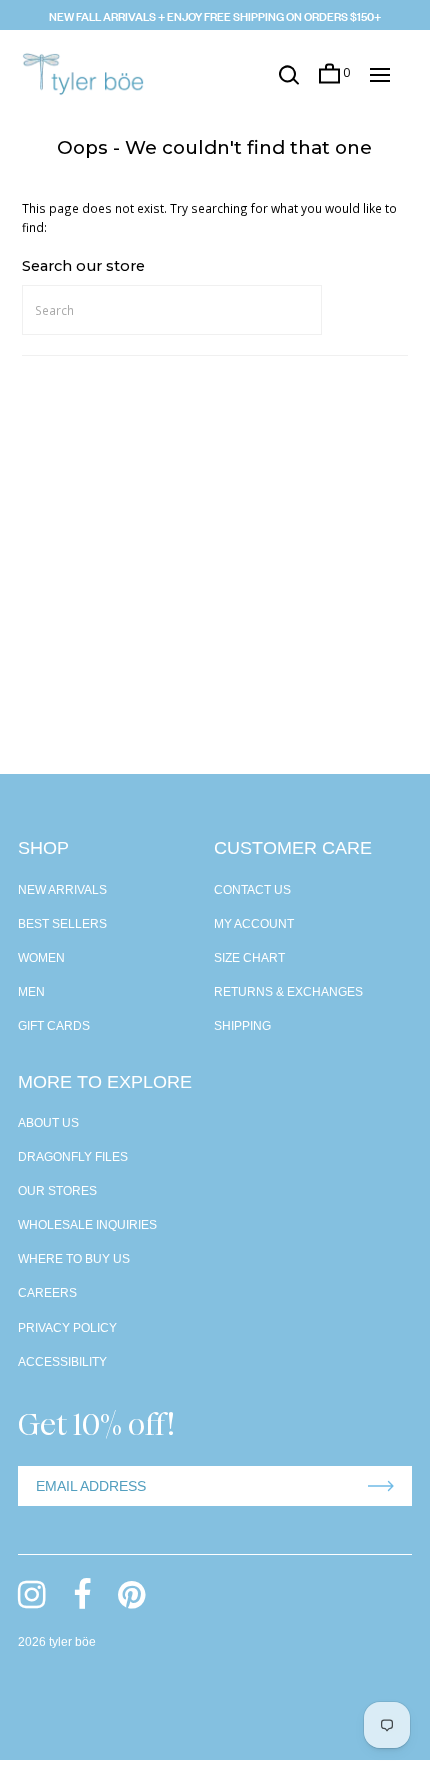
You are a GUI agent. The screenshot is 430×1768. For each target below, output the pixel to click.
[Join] (381, 1486)
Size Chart (249, 958)
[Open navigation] (380, 75)
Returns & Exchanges (288, 992)
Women (41, 958)
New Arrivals (62, 890)
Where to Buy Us (74, 1259)
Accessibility (62, 1362)
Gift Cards (54, 1026)
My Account (254, 924)
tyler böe (72, 1642)
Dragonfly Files (73, 1157)
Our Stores (57, 1191)
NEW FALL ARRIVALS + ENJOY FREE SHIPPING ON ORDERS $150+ (215, 15)
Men (31, 992)
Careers (47, 1293)
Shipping (242, 1026)
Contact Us (252, 890)
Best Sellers (62, 924)
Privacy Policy (67, 1328)
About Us (48, 1123)
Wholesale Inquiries (87, 1225)
